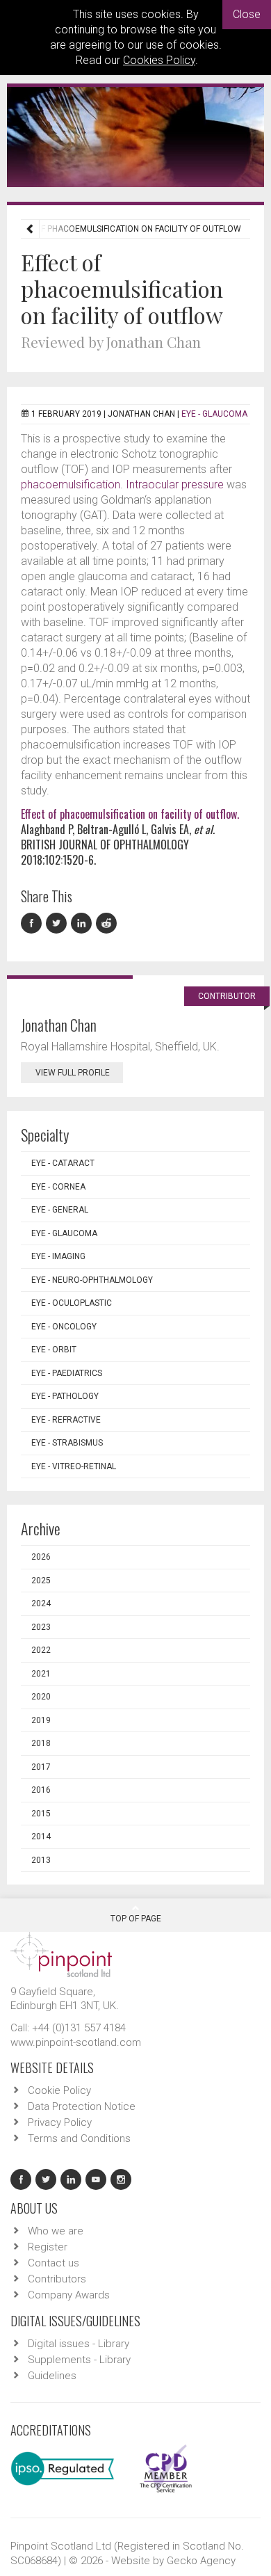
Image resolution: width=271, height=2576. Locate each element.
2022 (41, 1650)
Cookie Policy (59, 2090)
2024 (41, 1603)
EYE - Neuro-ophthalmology (92, 1280)
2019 (41, 1720)
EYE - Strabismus (67, 1443)
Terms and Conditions (79, 2138)
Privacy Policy (60, 2122)
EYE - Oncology (64, 1327)
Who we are (56, 2231)
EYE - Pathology (65, 1396)
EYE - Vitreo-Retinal (74, 1466)
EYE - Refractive (66, 1420)
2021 (41, 1674)
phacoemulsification (71, 485)
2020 (41, 1697)
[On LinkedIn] (83, 923)
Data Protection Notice (82, 2106)
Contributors (57, 2279)
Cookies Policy (159, 60)
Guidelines (52, 2376)
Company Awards (69, 2295)
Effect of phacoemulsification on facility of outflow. (130, 814)
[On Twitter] (58, 923)
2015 (41, 1814)
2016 (41, 1790)
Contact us (54, 2263)
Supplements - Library (79, 2360)
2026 (41, 1557)
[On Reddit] (107, 923)
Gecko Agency (201, 2561)
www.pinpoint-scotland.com (76, 2042)
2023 (41, 1627)
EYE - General (60, 1210)
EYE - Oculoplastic (72, 1303)
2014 (41, 1837)
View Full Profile (73, 1073)
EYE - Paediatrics (67, 1373)
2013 (41, 1860)
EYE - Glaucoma (214, 414)
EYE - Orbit (54, 1350)
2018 (41, 1743)
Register (48, 2247)
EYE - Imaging (58, 1256)
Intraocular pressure (175, 485)
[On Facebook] (33, 923)
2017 (41, 1767)
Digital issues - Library (79, 2344)
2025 (41, 1581)
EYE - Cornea (58, 1187)
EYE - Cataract (63, 1163)
